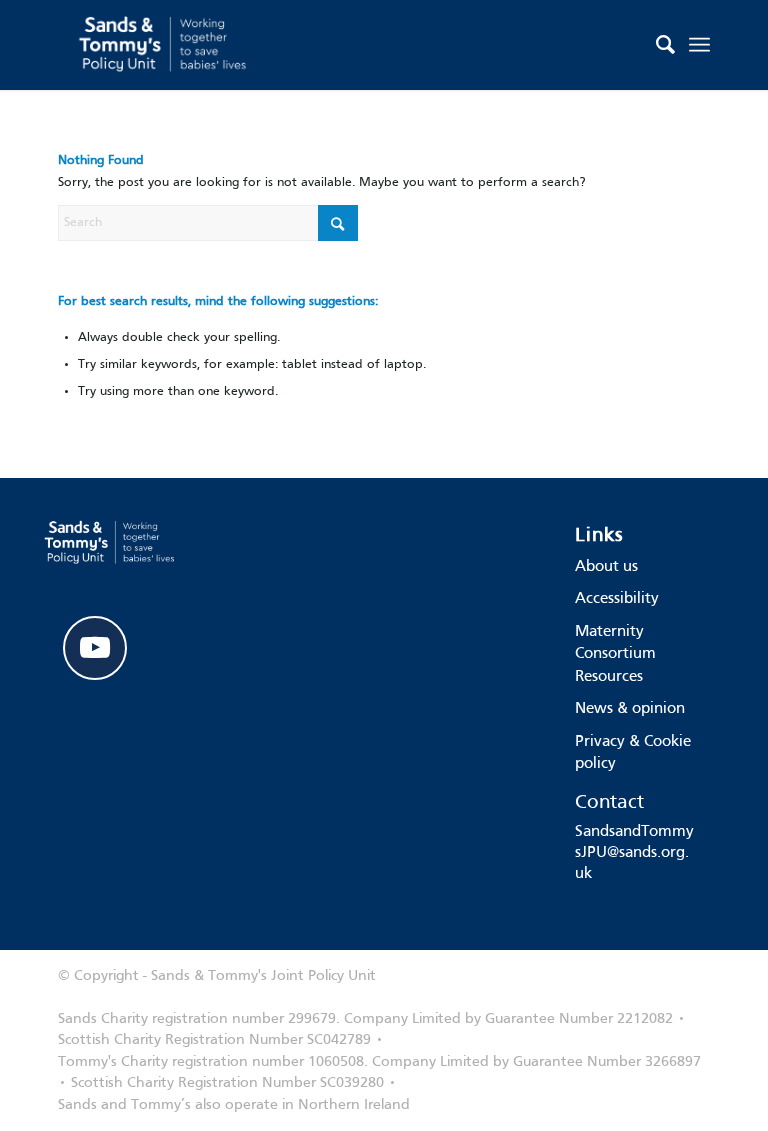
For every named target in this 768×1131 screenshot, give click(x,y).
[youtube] (95, 648)
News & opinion (630, 709)
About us (606, 567)
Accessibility (617, 599)
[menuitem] (655, 45)
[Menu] (699, 45)
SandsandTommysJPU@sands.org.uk (634, 853)
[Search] (655, 45)
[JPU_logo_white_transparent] (164, 45)
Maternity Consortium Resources (615, 654)
